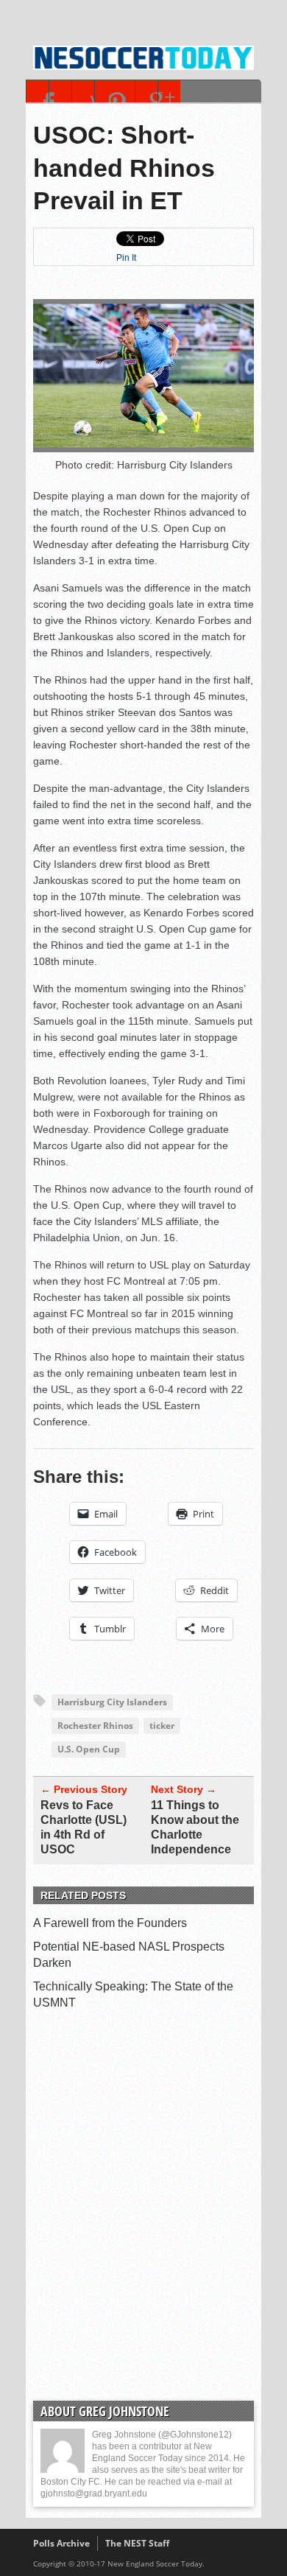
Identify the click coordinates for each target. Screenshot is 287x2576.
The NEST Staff (137, 2543)
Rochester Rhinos (95, 1726)
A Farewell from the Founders (110, 1923)
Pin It (126, 258)
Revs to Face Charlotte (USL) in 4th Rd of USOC (84, 1827)
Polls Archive (61, 2543)
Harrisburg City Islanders (112, 1702)
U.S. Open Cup (89, 1749)
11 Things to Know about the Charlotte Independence (195, 1827)
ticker (162, 1726)
